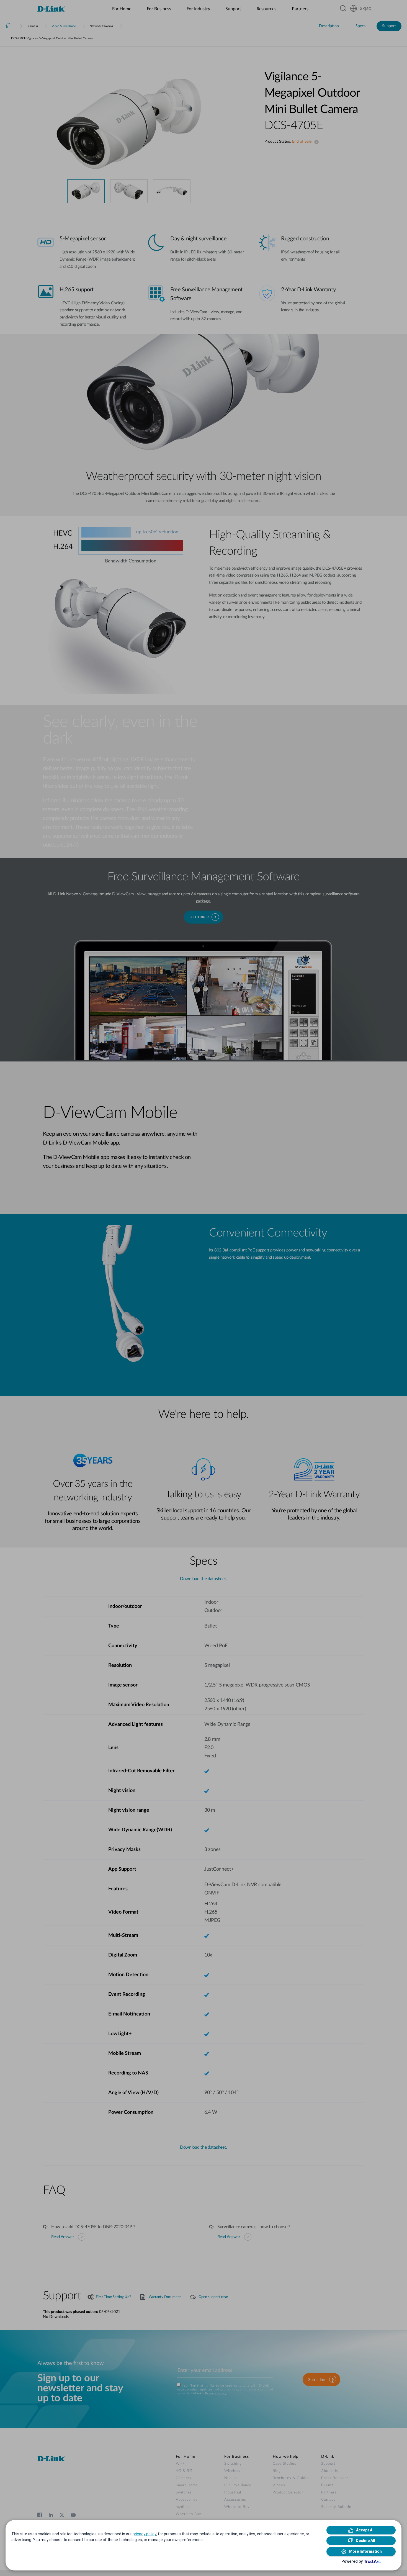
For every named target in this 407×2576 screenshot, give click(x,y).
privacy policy (144, 2534)
